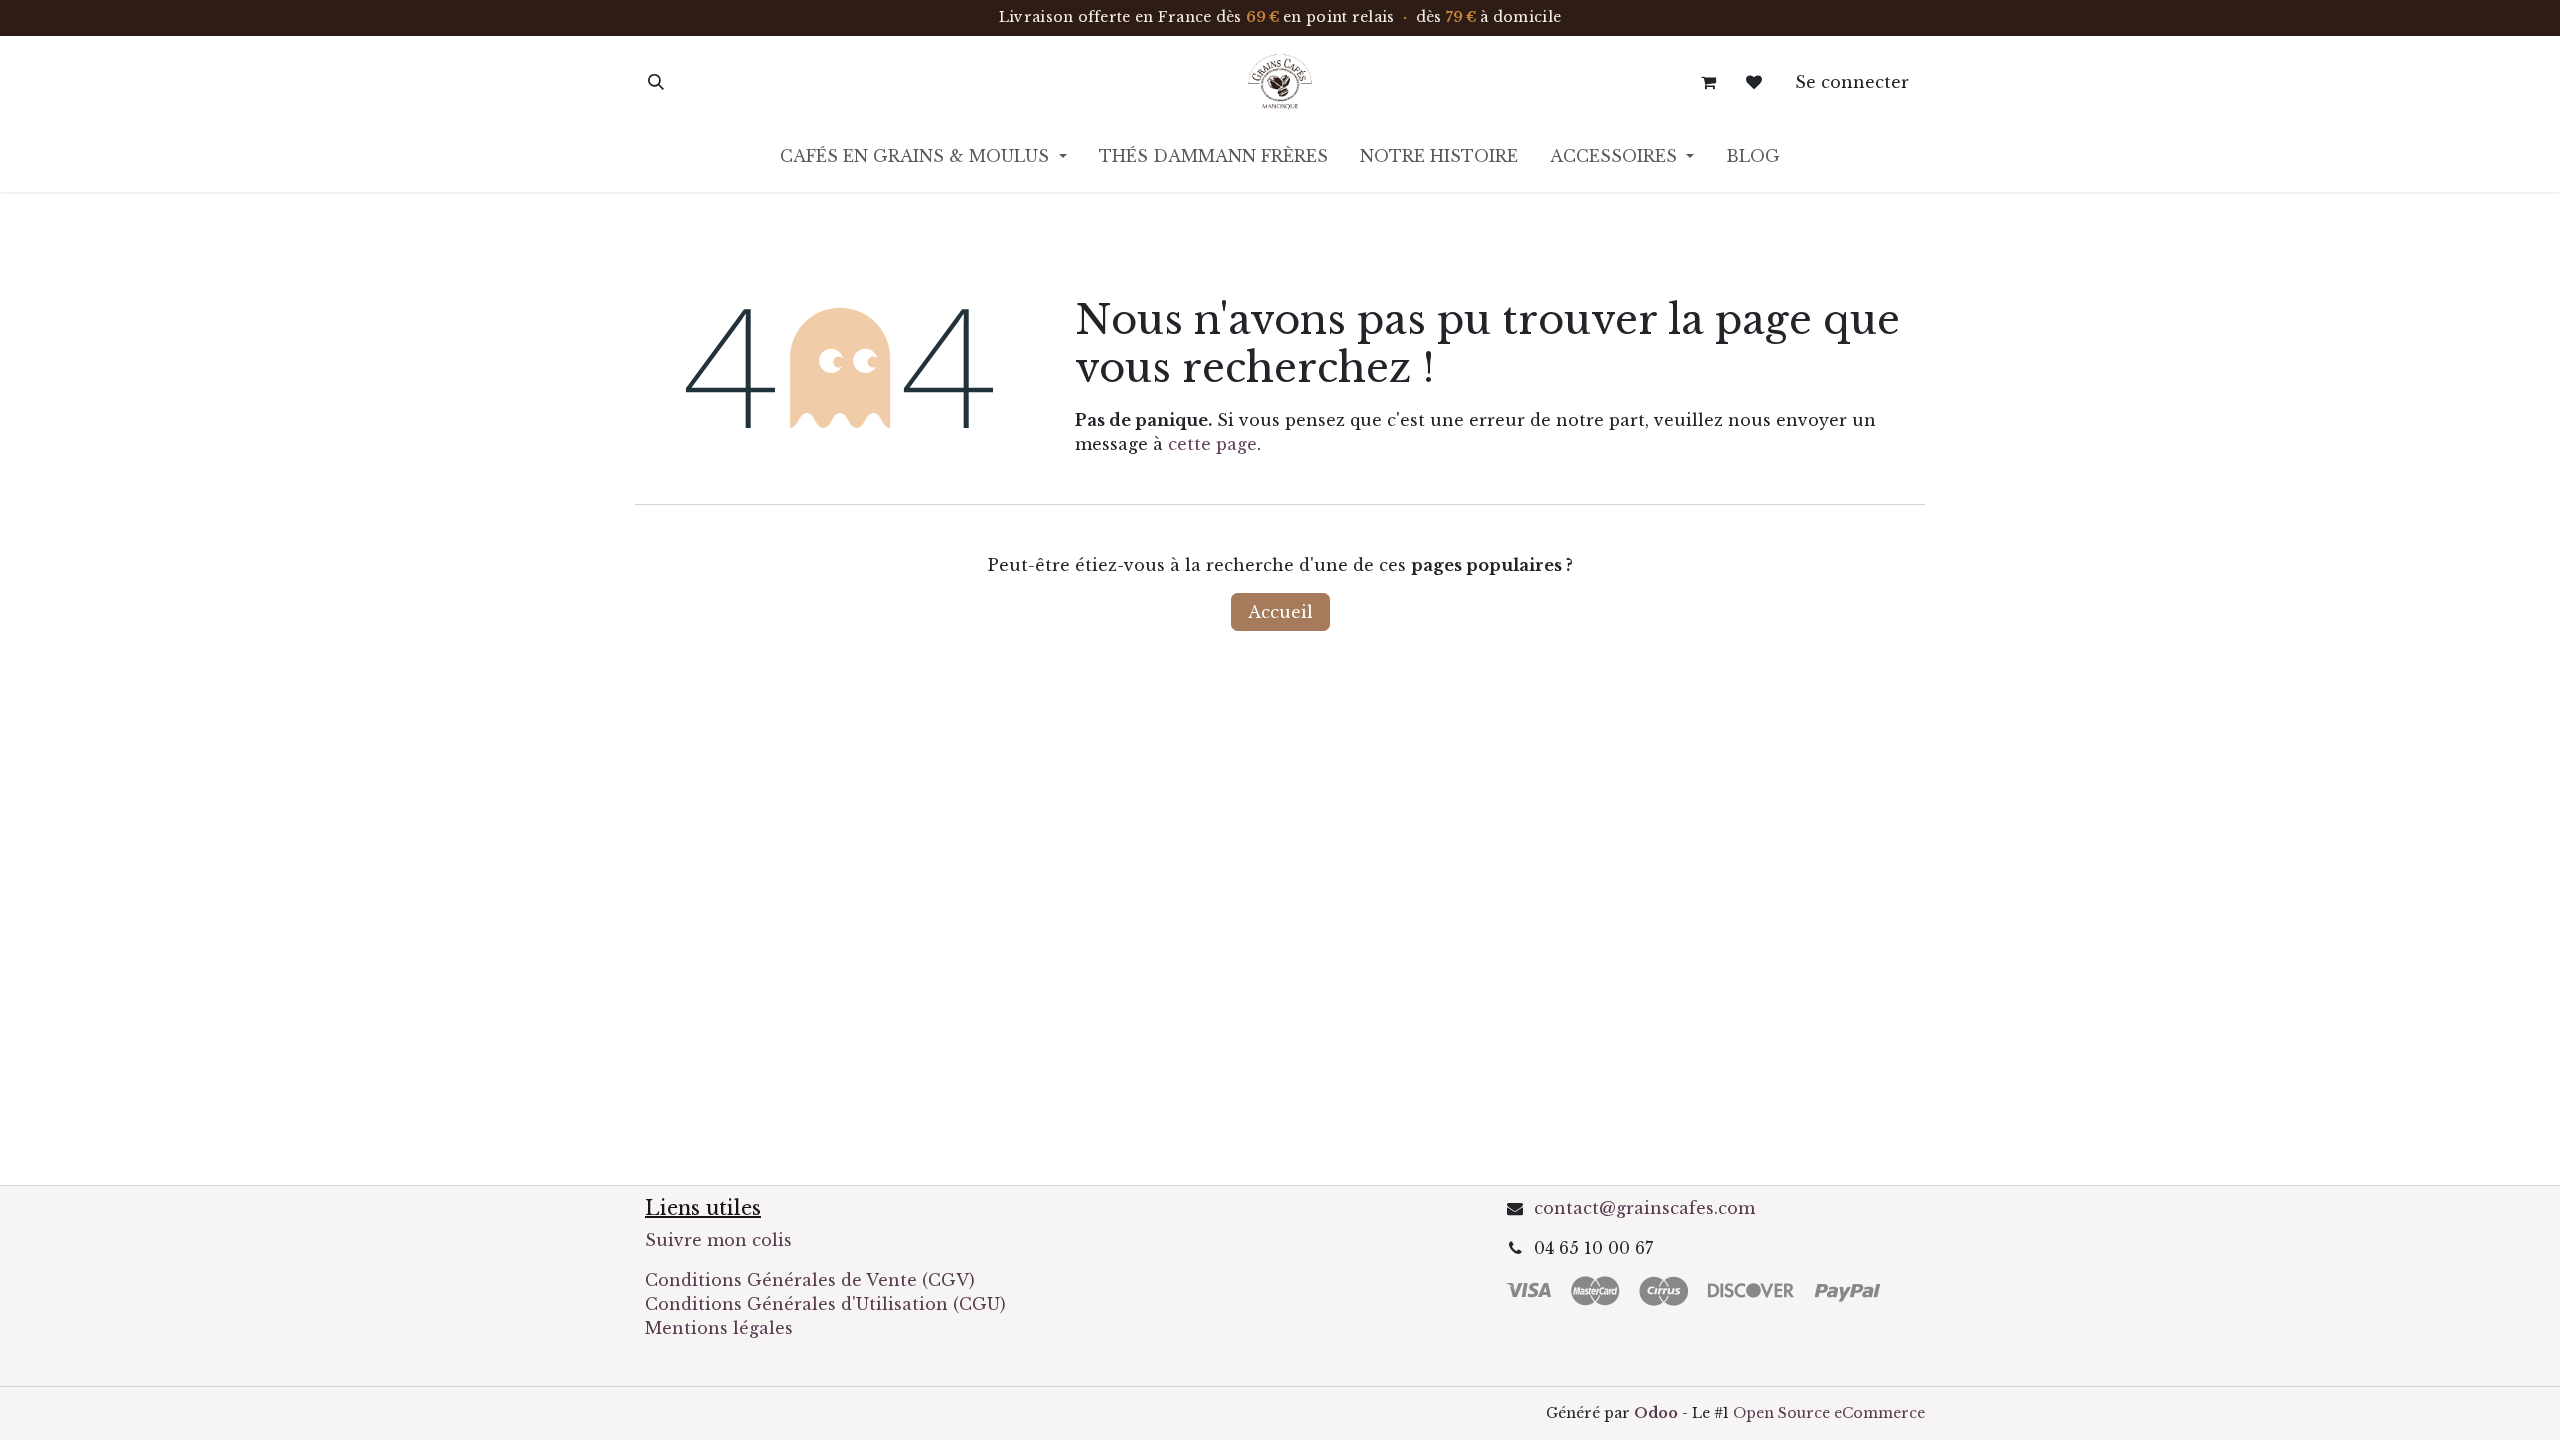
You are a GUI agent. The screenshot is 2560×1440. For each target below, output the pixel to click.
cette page (1212, 444)
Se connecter (1852, 82)
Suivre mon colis (718, 1240)
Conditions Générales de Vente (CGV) (810, 1280)
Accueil (1280, 612)
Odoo (1658, 1413)
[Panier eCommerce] (1708, 82)
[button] (656, 82)
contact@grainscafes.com (1644, 1208)
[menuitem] (923, 160)
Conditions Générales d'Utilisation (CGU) (828, 1304)
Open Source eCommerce (1829, 1413)
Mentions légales (719, 1328)
